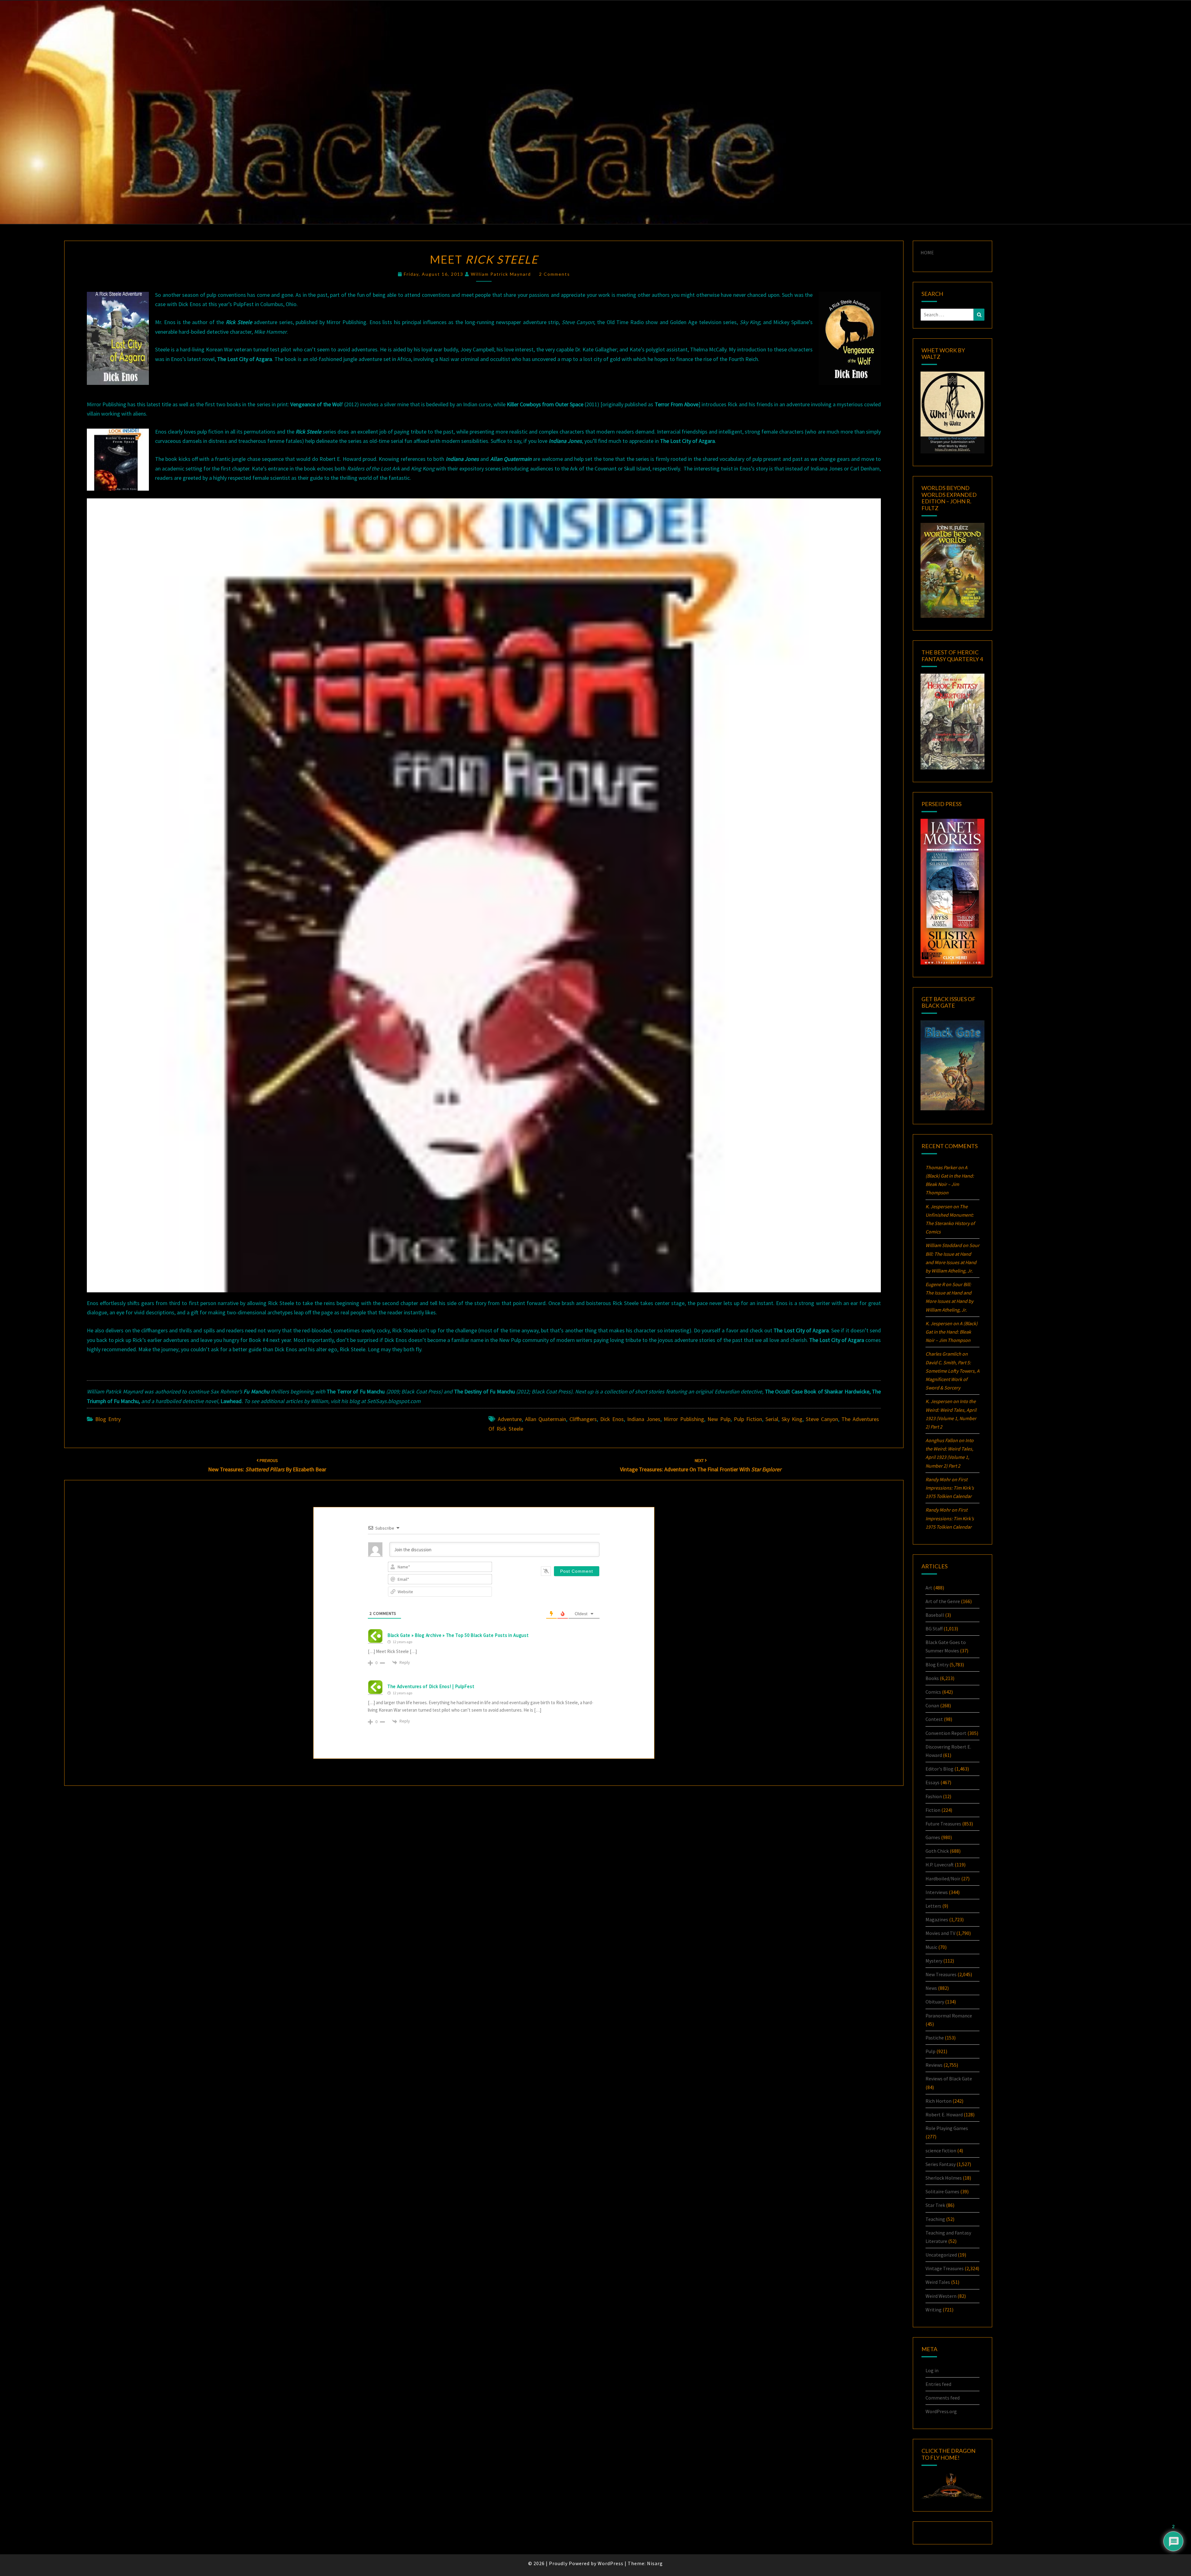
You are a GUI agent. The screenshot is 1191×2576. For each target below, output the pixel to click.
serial (772, 1419)
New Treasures (941, 1974)
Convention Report (946, 1733)
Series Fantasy (941, 2164)
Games (933, 1837)
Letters (933, 1906)
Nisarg (655, 2563)
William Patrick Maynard (501, 274)
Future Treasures (943, 1824)
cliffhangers (583, 1419)
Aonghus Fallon (942, 1440)
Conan (932, 1705)
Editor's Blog (939, 1769)
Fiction (933, 1810)
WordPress (611, 2563)
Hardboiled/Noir (943, 1879)
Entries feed (938, 2384)
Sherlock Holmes (944, 2178)
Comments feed (943, 2398)
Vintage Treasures (945, 2268)
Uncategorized (941, 2255)
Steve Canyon (822, 1419)
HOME (927, 252)
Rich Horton (939, 2101)
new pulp (719, 1419)
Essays (932, 1782)
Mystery (934, 1961)
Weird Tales (938, 2282)
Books (932, 1678)
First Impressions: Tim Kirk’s (950, 1488)
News (931, 1988)
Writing (934, 2310)
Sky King (792, 1419)
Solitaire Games (942, 2191)
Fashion (934, 1796)
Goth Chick (937, 1851)
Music (931, 1947)
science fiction (941, 2150)
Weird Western (941, 2296)
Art (929, 1588)
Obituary (935, 2002)
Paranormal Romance (949, 2016)
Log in (932, 2370)
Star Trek (935, 2205)
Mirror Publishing (684, 1419)
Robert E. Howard (944, 2115)
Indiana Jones (644, 1419)
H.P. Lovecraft (940, 1865)
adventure (510, 1419)
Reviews (934, 2065)
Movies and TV (940, 1933)
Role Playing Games (947, 2128)
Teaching (935, 2219)
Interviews (937, 1892)
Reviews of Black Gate (949, 2079)
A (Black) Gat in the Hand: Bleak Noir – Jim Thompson (952, 1332)
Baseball (935, 1615)
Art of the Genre (943, 1601)
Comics (933, 1692)
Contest (934, 1719)
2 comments (555, 274)
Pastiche (935, 2038)
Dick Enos (612, 1419)
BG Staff (934, 1629)
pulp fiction (748, 1419)
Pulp (930, 2051)
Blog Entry (108, 1419)
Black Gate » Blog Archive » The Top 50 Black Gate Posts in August (458, 1635)
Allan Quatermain (546, 1419)
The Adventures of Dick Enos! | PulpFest (431, 1686)
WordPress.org (941, 2411)
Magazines (937, 1919)
